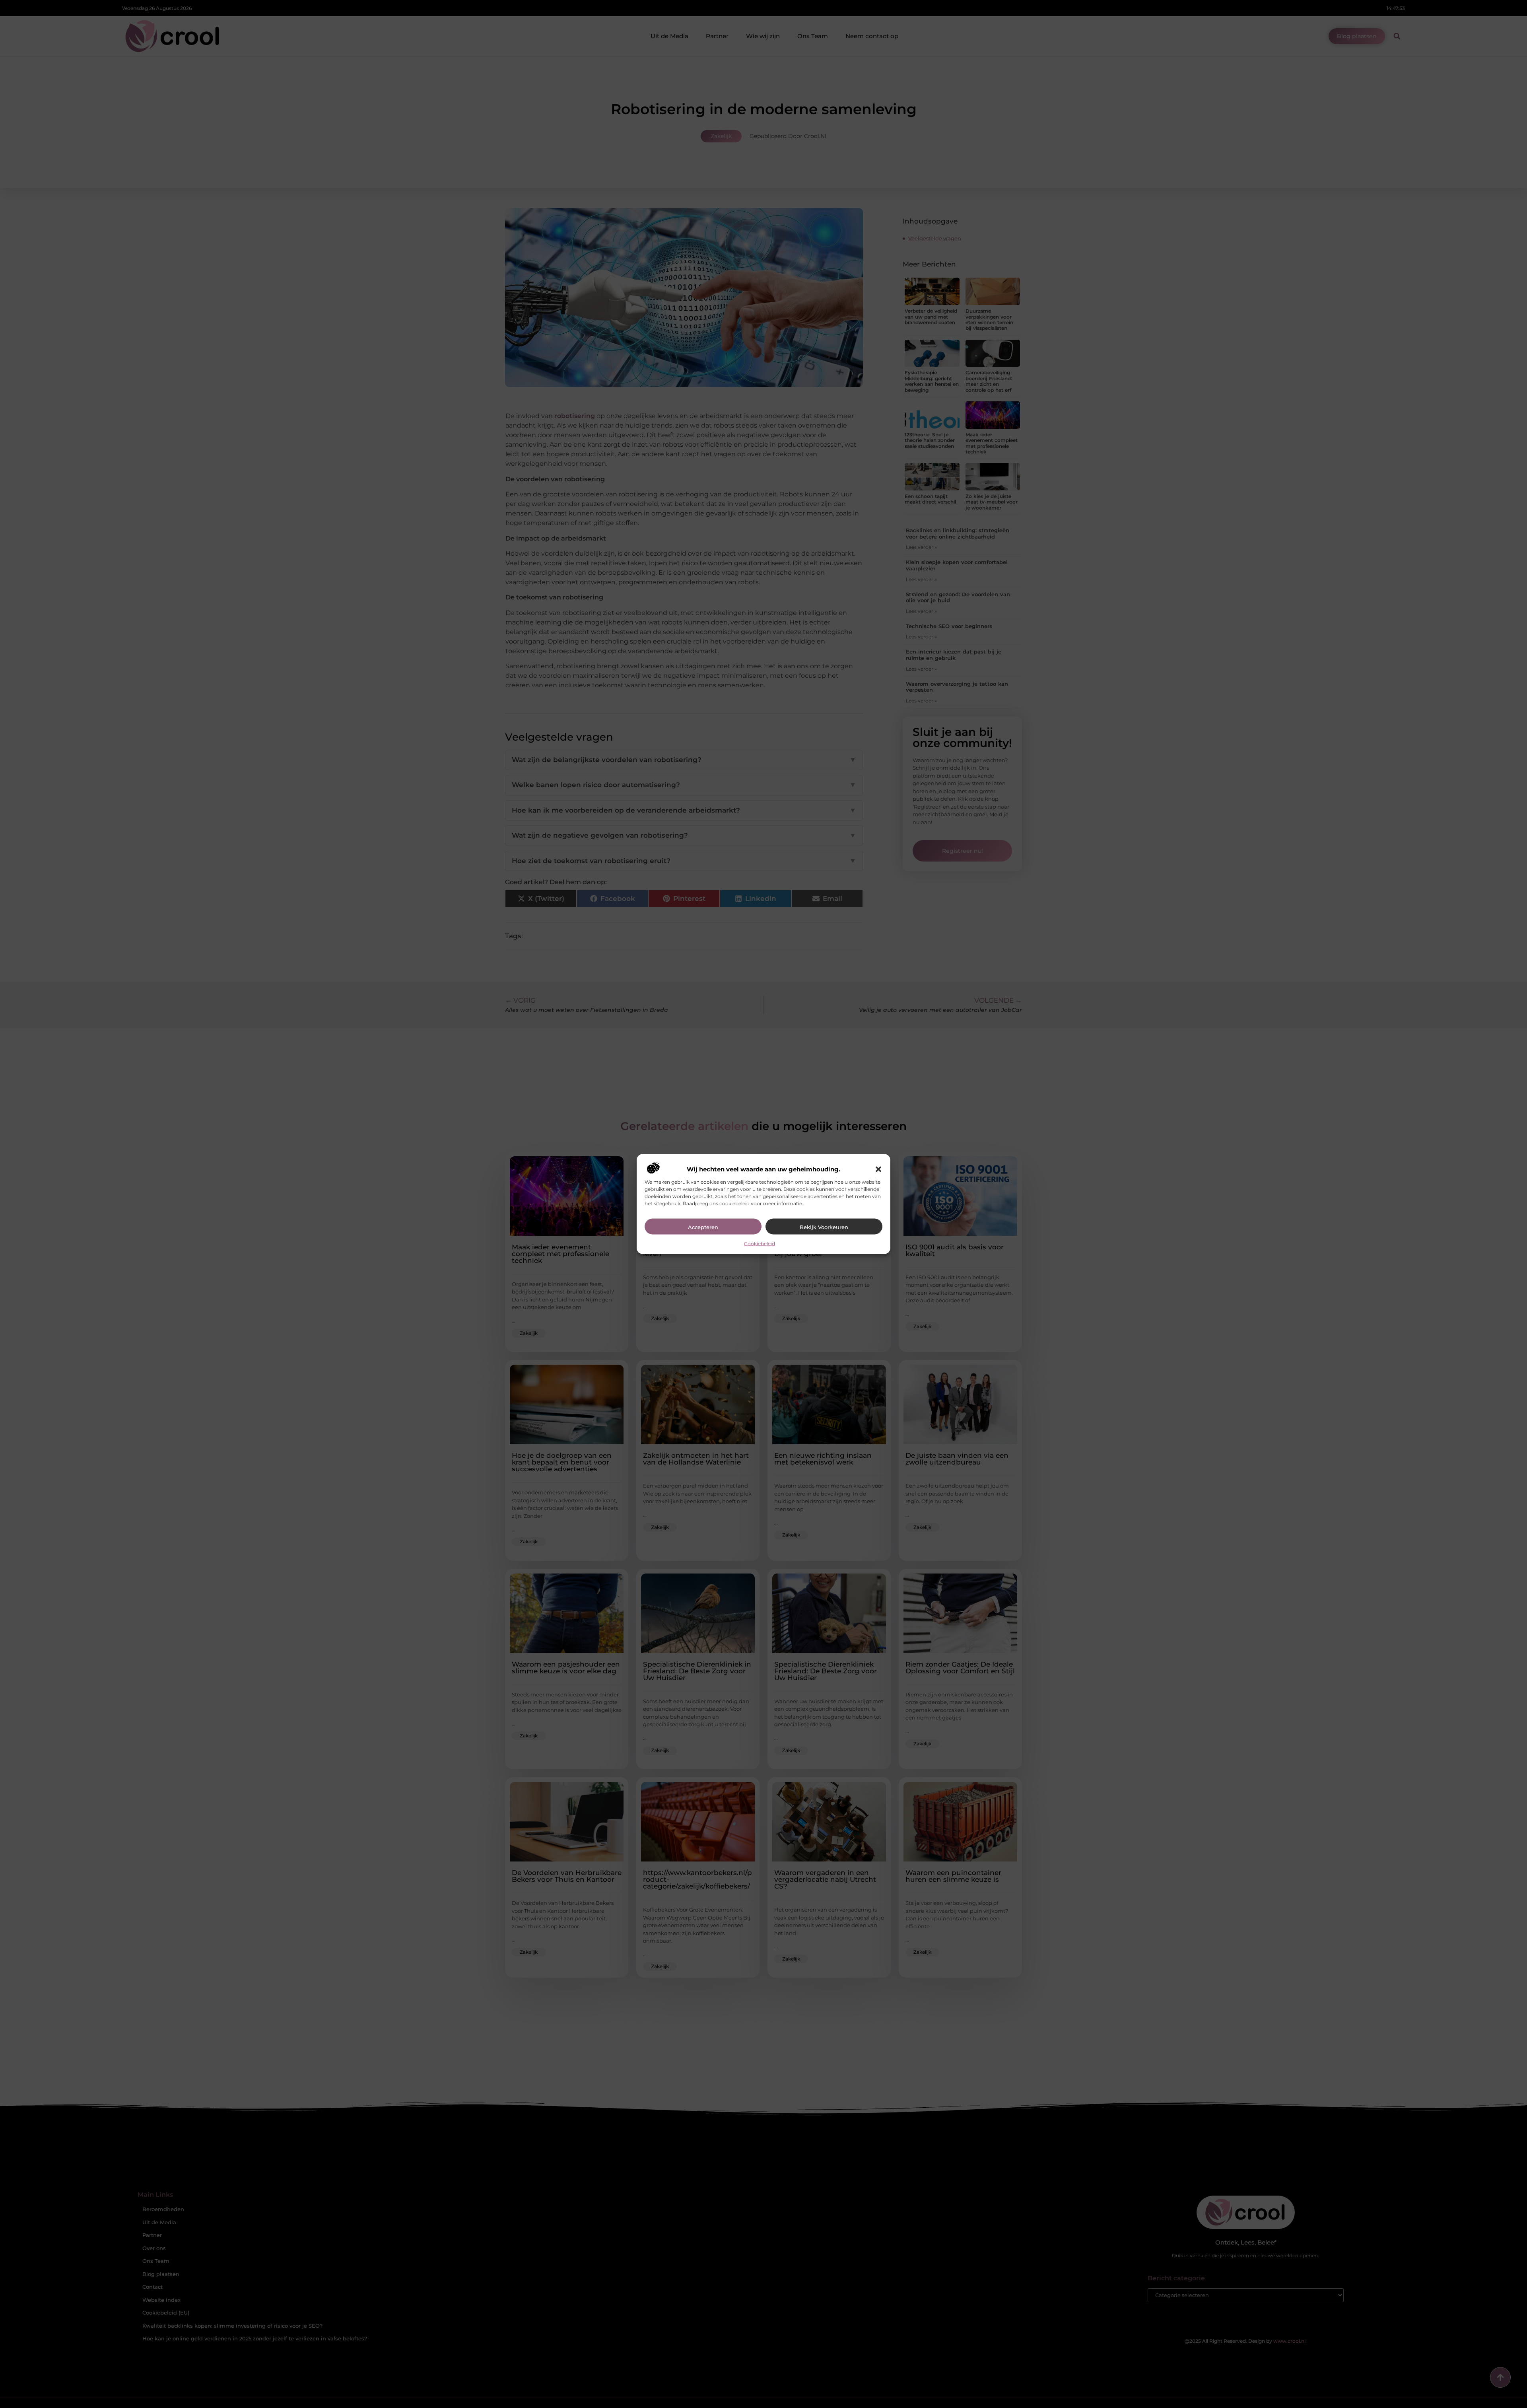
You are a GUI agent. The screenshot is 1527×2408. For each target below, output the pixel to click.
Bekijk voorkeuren (824, 1227)
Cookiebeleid (760, 1243)
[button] (878, 1169)
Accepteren (703, 1227)
